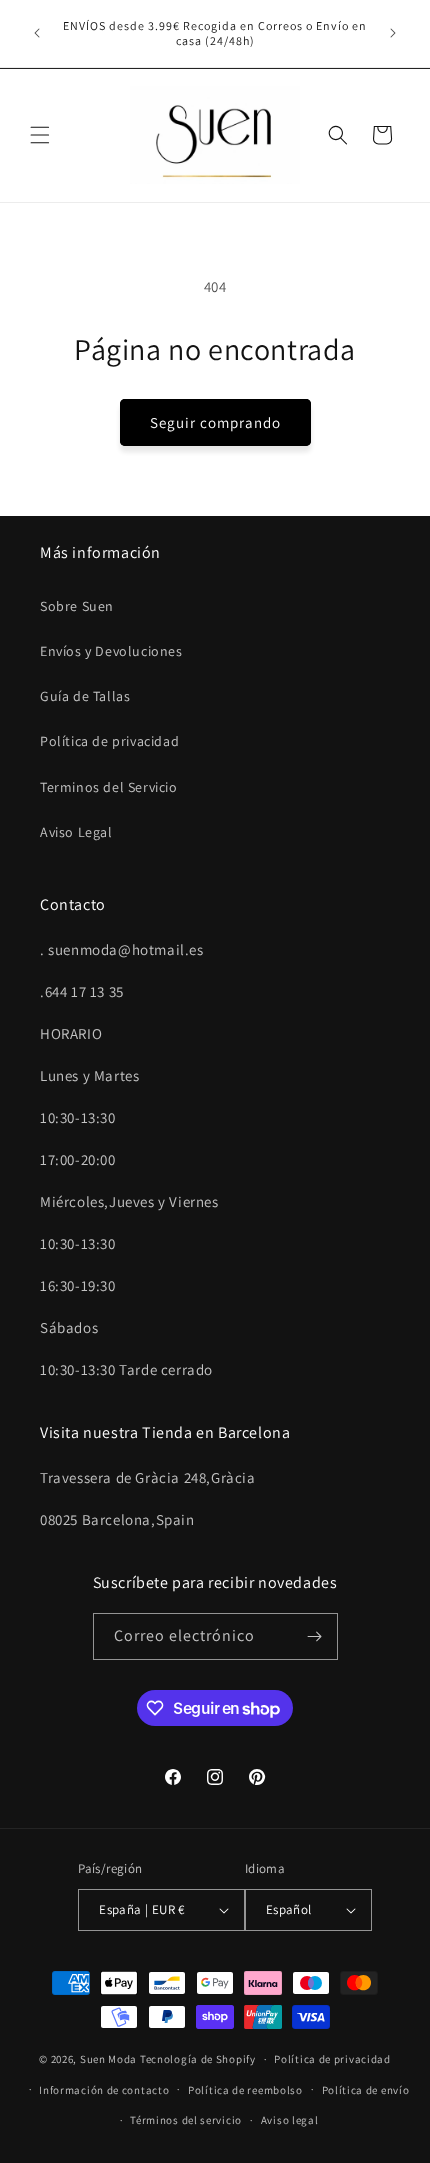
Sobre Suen (77, 606)
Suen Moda (108, 2059)
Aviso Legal (76, 832)
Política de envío (366, 2090)
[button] (40, 135)
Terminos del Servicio (109, 787)
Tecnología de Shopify (198, 2059)
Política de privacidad (109, 741)
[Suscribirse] (315, 1636)
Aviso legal (290, 2120)
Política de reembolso (245, 2090)
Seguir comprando (215, 422)
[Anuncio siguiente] (393, 33)
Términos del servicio (186, 2120)
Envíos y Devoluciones (111, 651)
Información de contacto (104, 2090)
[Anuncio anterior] (37, 33)
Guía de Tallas (85, 696)
